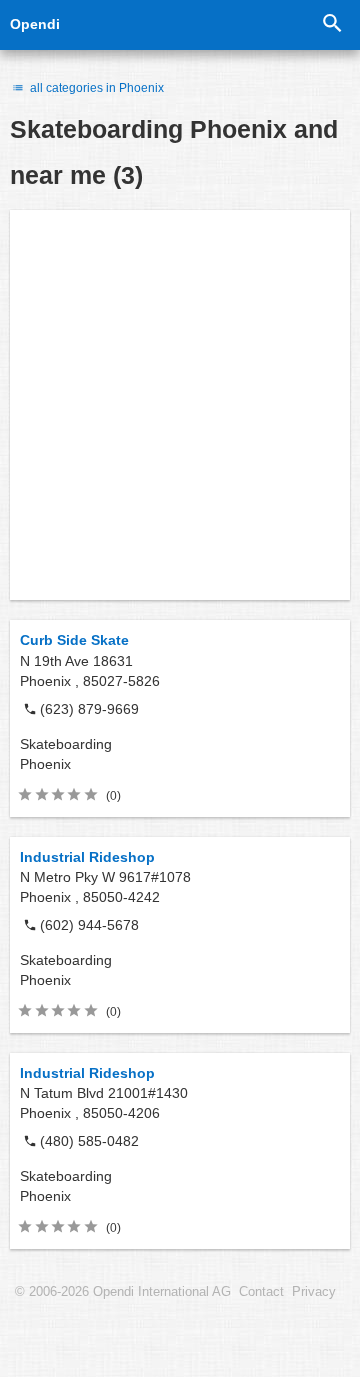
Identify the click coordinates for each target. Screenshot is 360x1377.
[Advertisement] (180, 405)
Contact (261, 1292)
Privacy (314, 1292)
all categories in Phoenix (95, 88)
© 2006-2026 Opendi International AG (123, 1292)
